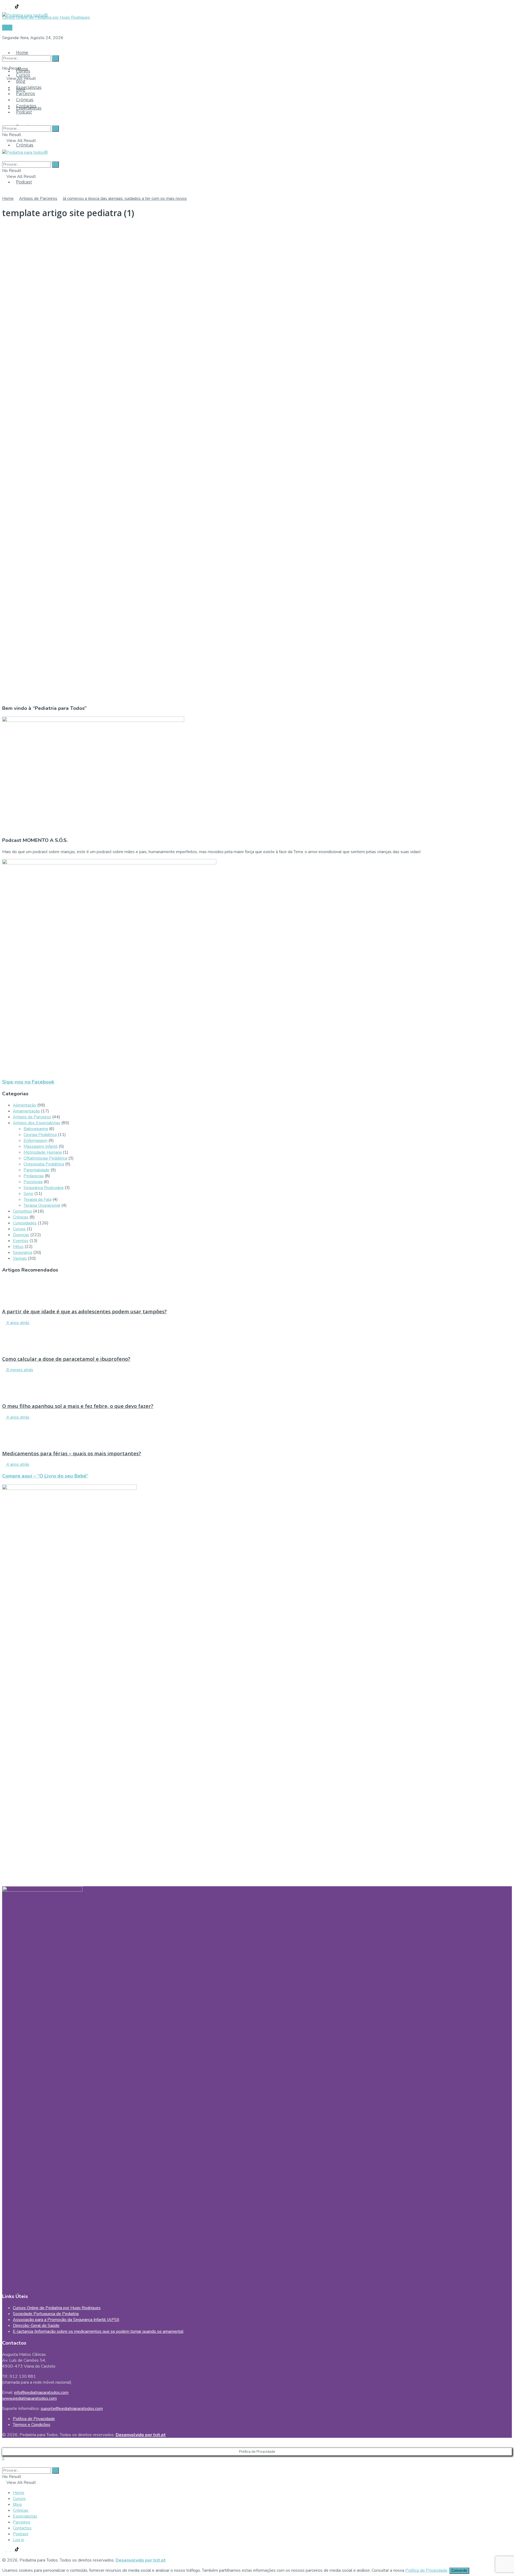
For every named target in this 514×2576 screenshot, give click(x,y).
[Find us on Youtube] (13, 7)
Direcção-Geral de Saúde (36, 2326)
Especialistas (29, 87)
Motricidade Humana (43, 1152)
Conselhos (22, 1211)
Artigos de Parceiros (38, 198)
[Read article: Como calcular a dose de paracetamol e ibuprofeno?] (257, 1338)
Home (22, 53)
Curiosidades (25, 1223)
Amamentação (26, 1111)
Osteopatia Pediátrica (44, 1164)
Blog (21, 81)
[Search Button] (4, 48)
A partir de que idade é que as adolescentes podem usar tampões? (84, 1311)
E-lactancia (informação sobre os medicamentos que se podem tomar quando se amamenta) (98, 2331)
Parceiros (26, 93)
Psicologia (33, 1182)
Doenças (21, 1235)
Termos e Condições (32, 2425)
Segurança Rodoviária (44, 1188)
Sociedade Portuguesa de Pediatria (46, 2314)
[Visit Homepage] (25, 14)
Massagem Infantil (41, 1146)
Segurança (22, 1253)
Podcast (24, 182)
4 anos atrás (17, 1323)
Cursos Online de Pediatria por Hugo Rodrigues (57, 2308)
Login (7, 28)
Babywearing (36, 1129)
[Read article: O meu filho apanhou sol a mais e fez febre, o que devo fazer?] (257, 1385)
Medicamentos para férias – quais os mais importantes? (72, 1453)
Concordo (459, 2571)
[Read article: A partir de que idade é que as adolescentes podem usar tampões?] (257, 1291)
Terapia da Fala (37, 1199)
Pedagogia (34, 1176)
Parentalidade (37, 1170)
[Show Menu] (4, 147)
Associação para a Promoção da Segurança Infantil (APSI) (66, 2320)
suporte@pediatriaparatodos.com (72, 2409)
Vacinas (20, 1258)
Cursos (23, 75)
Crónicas (25, 145)
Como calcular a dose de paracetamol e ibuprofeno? (66, 1359)
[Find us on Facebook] (4, 7)
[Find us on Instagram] (9, 7)
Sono (28, 1194)
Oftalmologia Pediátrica (45, 1158)
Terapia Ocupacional (42, 1205)
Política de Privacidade (34, 2419)
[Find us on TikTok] (17, 7)
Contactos (26, 106)
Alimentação (24, 1105)
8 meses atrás (19, 1370)
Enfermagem (35, 1141)
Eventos (21, 1241)
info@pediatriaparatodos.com (41, 2393)
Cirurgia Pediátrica (40, 1135)
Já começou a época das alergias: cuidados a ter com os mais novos (125, 198)
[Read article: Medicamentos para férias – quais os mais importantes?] (257, 1433)
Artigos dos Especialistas (37, 1123)
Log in (18, 2540)
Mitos (18, 1247)
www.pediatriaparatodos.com (29, 2398)
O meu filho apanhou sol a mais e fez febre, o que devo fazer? (78, 1406)
